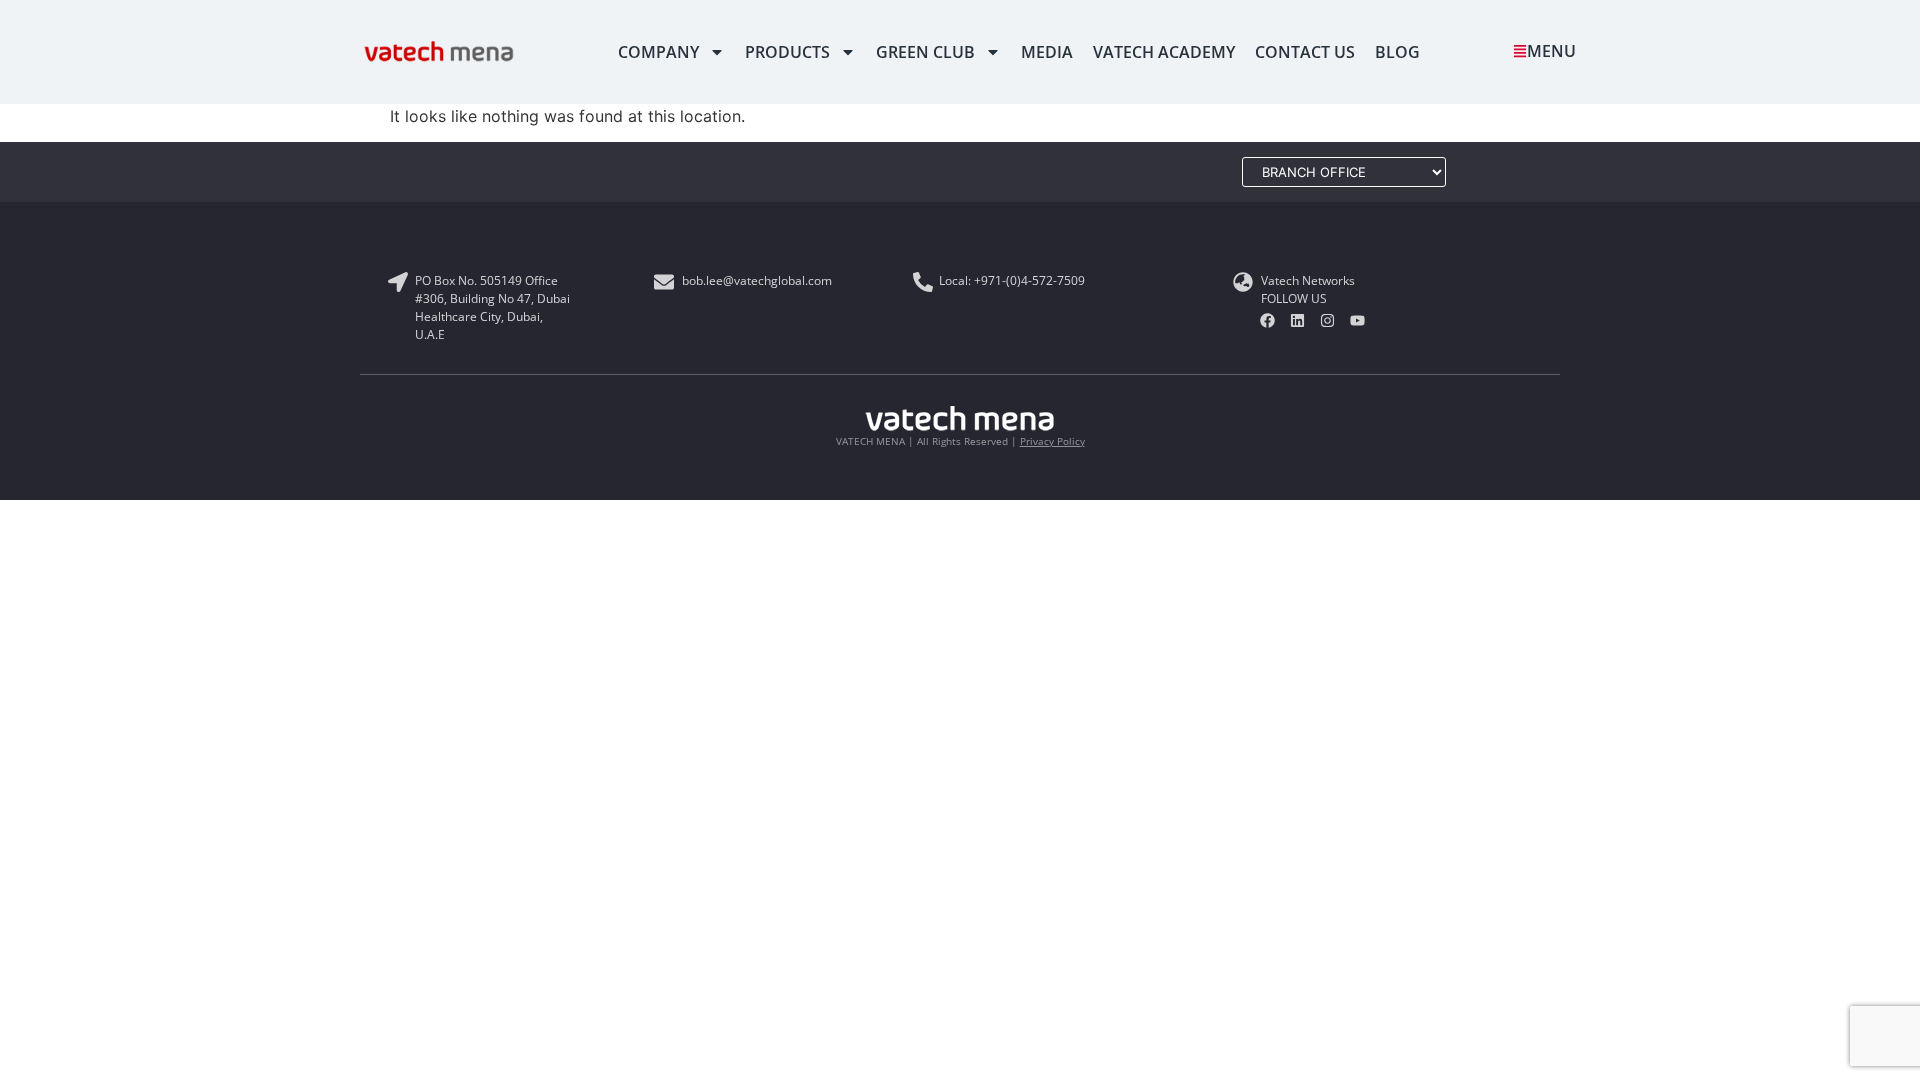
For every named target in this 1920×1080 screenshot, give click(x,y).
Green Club (925, 52)
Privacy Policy (1052, 441)
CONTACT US (1305, 52)
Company (658, 52)
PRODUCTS (787, 52)
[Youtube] (1358, 321)
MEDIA (1047, 52)
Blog (1397, 52)
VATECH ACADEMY (1164, 52)
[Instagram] (1328, 321)
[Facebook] (1268, 321)
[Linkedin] (1298, 321)
